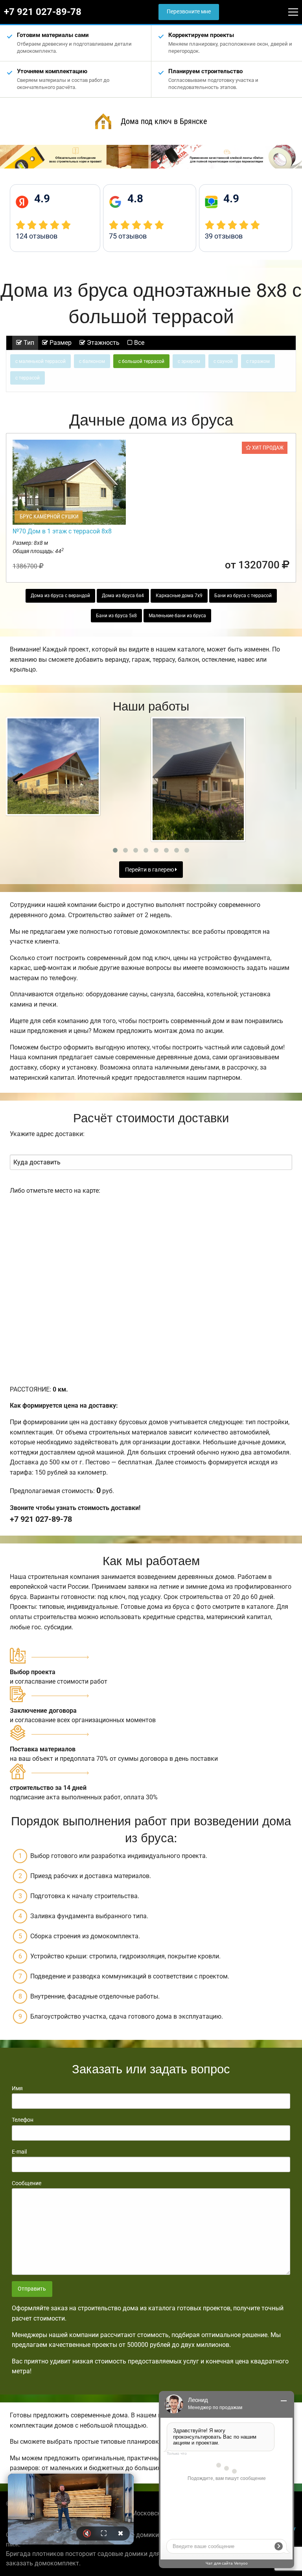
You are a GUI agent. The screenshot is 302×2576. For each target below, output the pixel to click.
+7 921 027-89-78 (43, 12)
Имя (17, 2088)
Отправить (32, 2289)
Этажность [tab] (102, 343)
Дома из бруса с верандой (60, 596)
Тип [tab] (28, 343)
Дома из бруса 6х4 (123, 596)
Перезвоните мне (189, 12)
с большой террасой (141, 361)
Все (138, 343)
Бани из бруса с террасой (243, 596)
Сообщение (27, 2183)
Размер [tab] (60, 343)
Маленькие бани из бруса (177, 616)
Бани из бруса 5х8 (116, 616)
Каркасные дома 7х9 (179, 596)
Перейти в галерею (150, 870)
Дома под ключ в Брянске (164, 121)
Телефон (23, 2120)
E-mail (19, 2152)
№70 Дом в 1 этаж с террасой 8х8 (62, 531)
